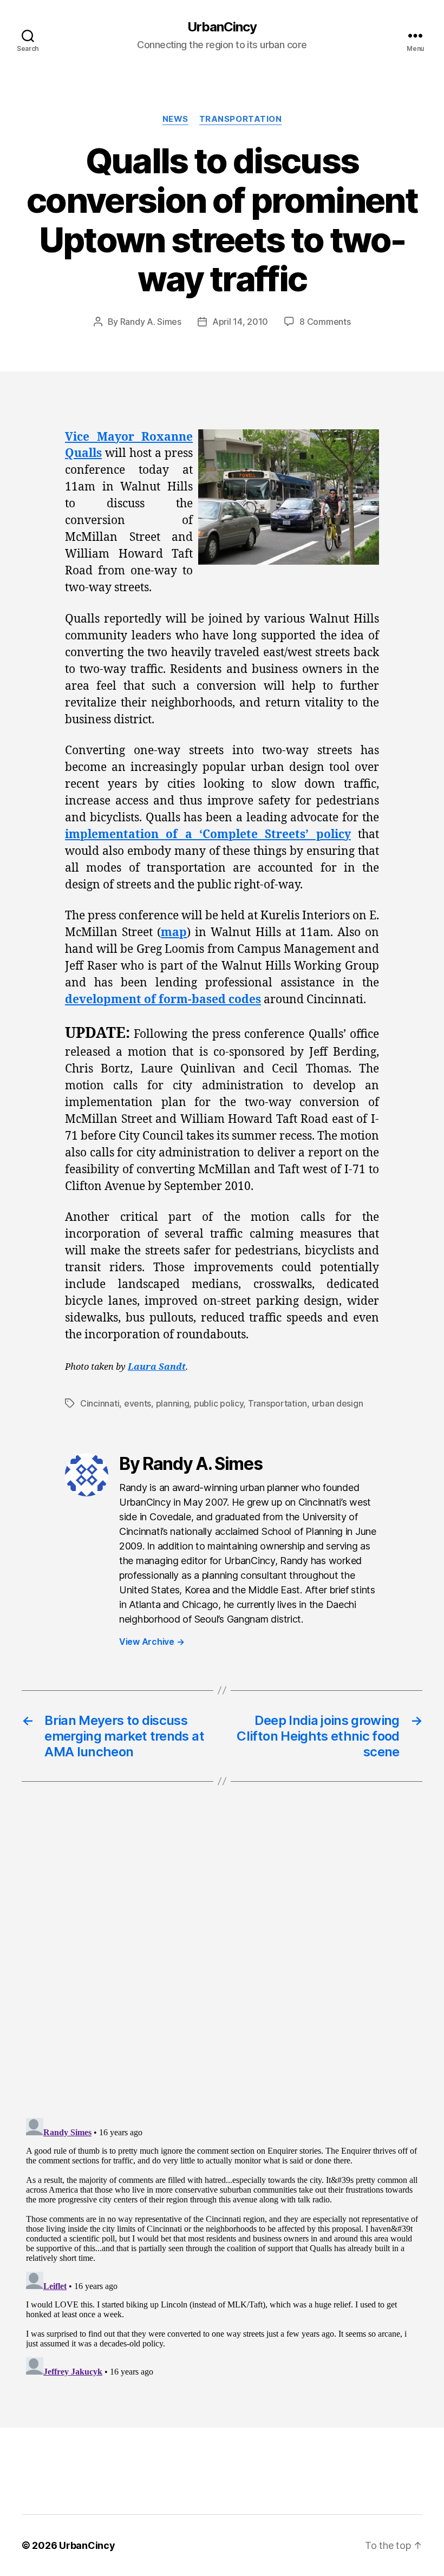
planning (173, 1403)
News (175, 119)
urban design (338, 1403)
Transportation (241, 119)
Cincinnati (100, 1403)
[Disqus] (222, 1972)
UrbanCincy (222, 27)
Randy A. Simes (151, 322)
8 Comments (325, 322)
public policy (219, 1403)
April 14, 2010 (240, 322)
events (138, 1403)
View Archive (152, 1642)
